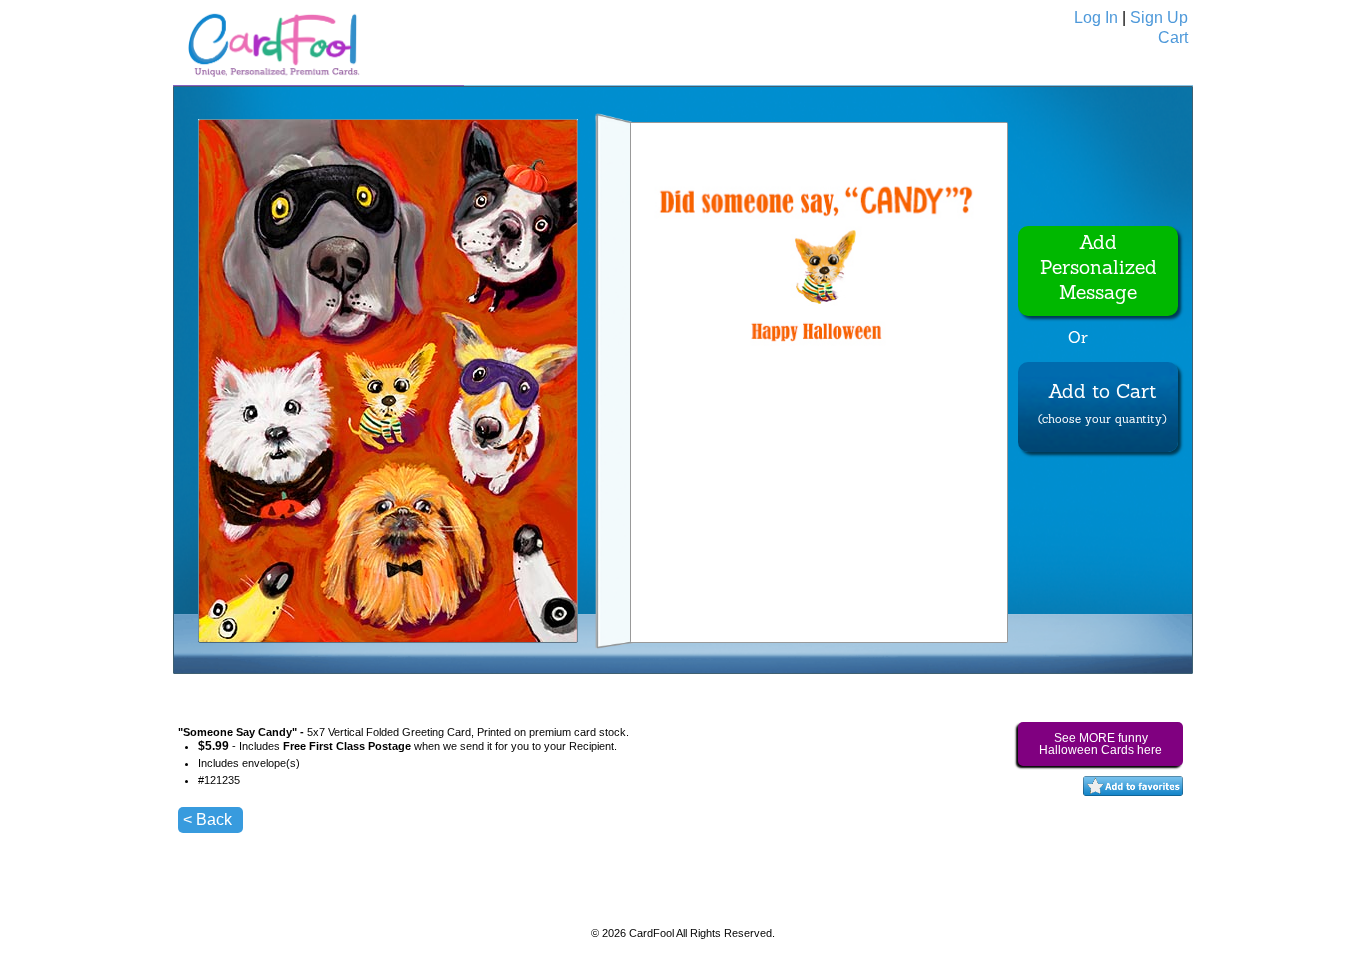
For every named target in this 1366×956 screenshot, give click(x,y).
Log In (1096, 17)
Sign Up (1159, 17)
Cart (1173, 37)
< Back (207, 819)
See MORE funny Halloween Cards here (1100, 744)
